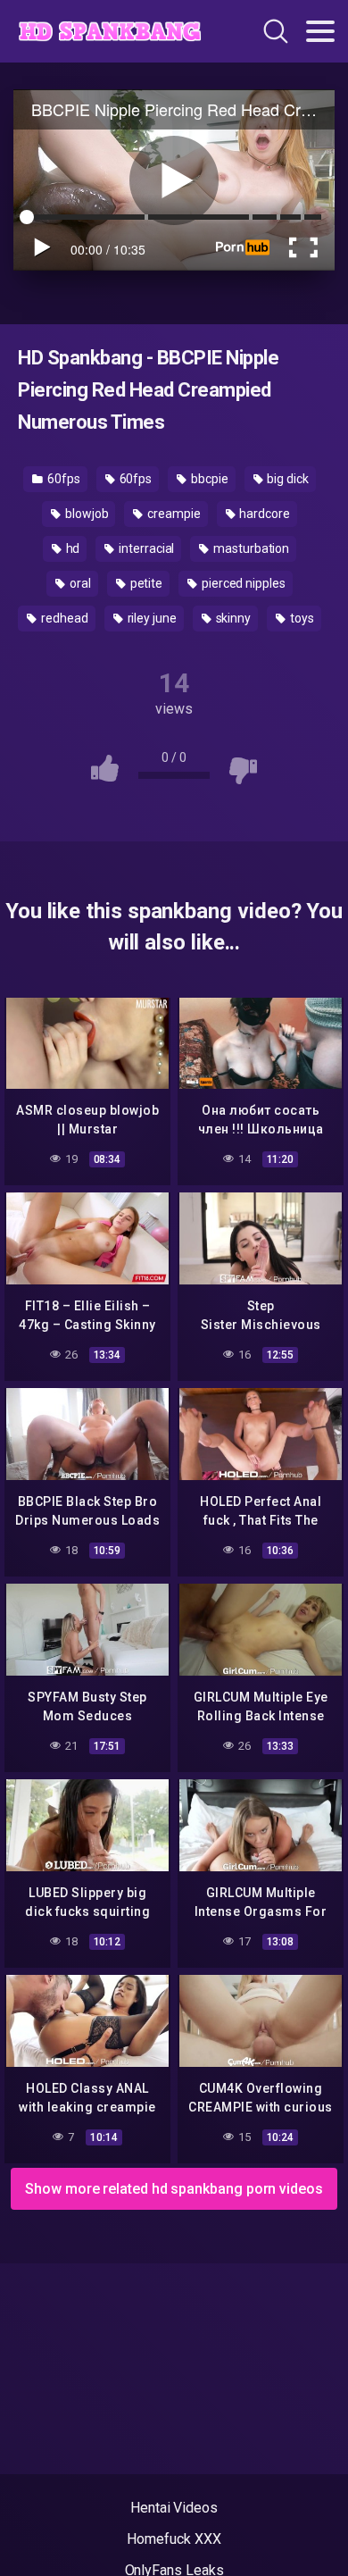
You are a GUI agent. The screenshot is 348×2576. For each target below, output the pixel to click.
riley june (151, 618)
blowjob (85, 514)
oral (79, 583)
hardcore (264, 514)
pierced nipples (242, 583)
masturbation (250, 548)
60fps (62, 479)
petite (145, 583)
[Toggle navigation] (320, 31)
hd (72, 548)
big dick (286, 479)
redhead (63, 618)
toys (301, 618)
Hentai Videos (174, 2508)
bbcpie (208, 479)
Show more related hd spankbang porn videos (174, 2189)
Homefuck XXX (174, 2539)
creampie (172, 514)
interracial (145, 548)
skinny (232, 618)
